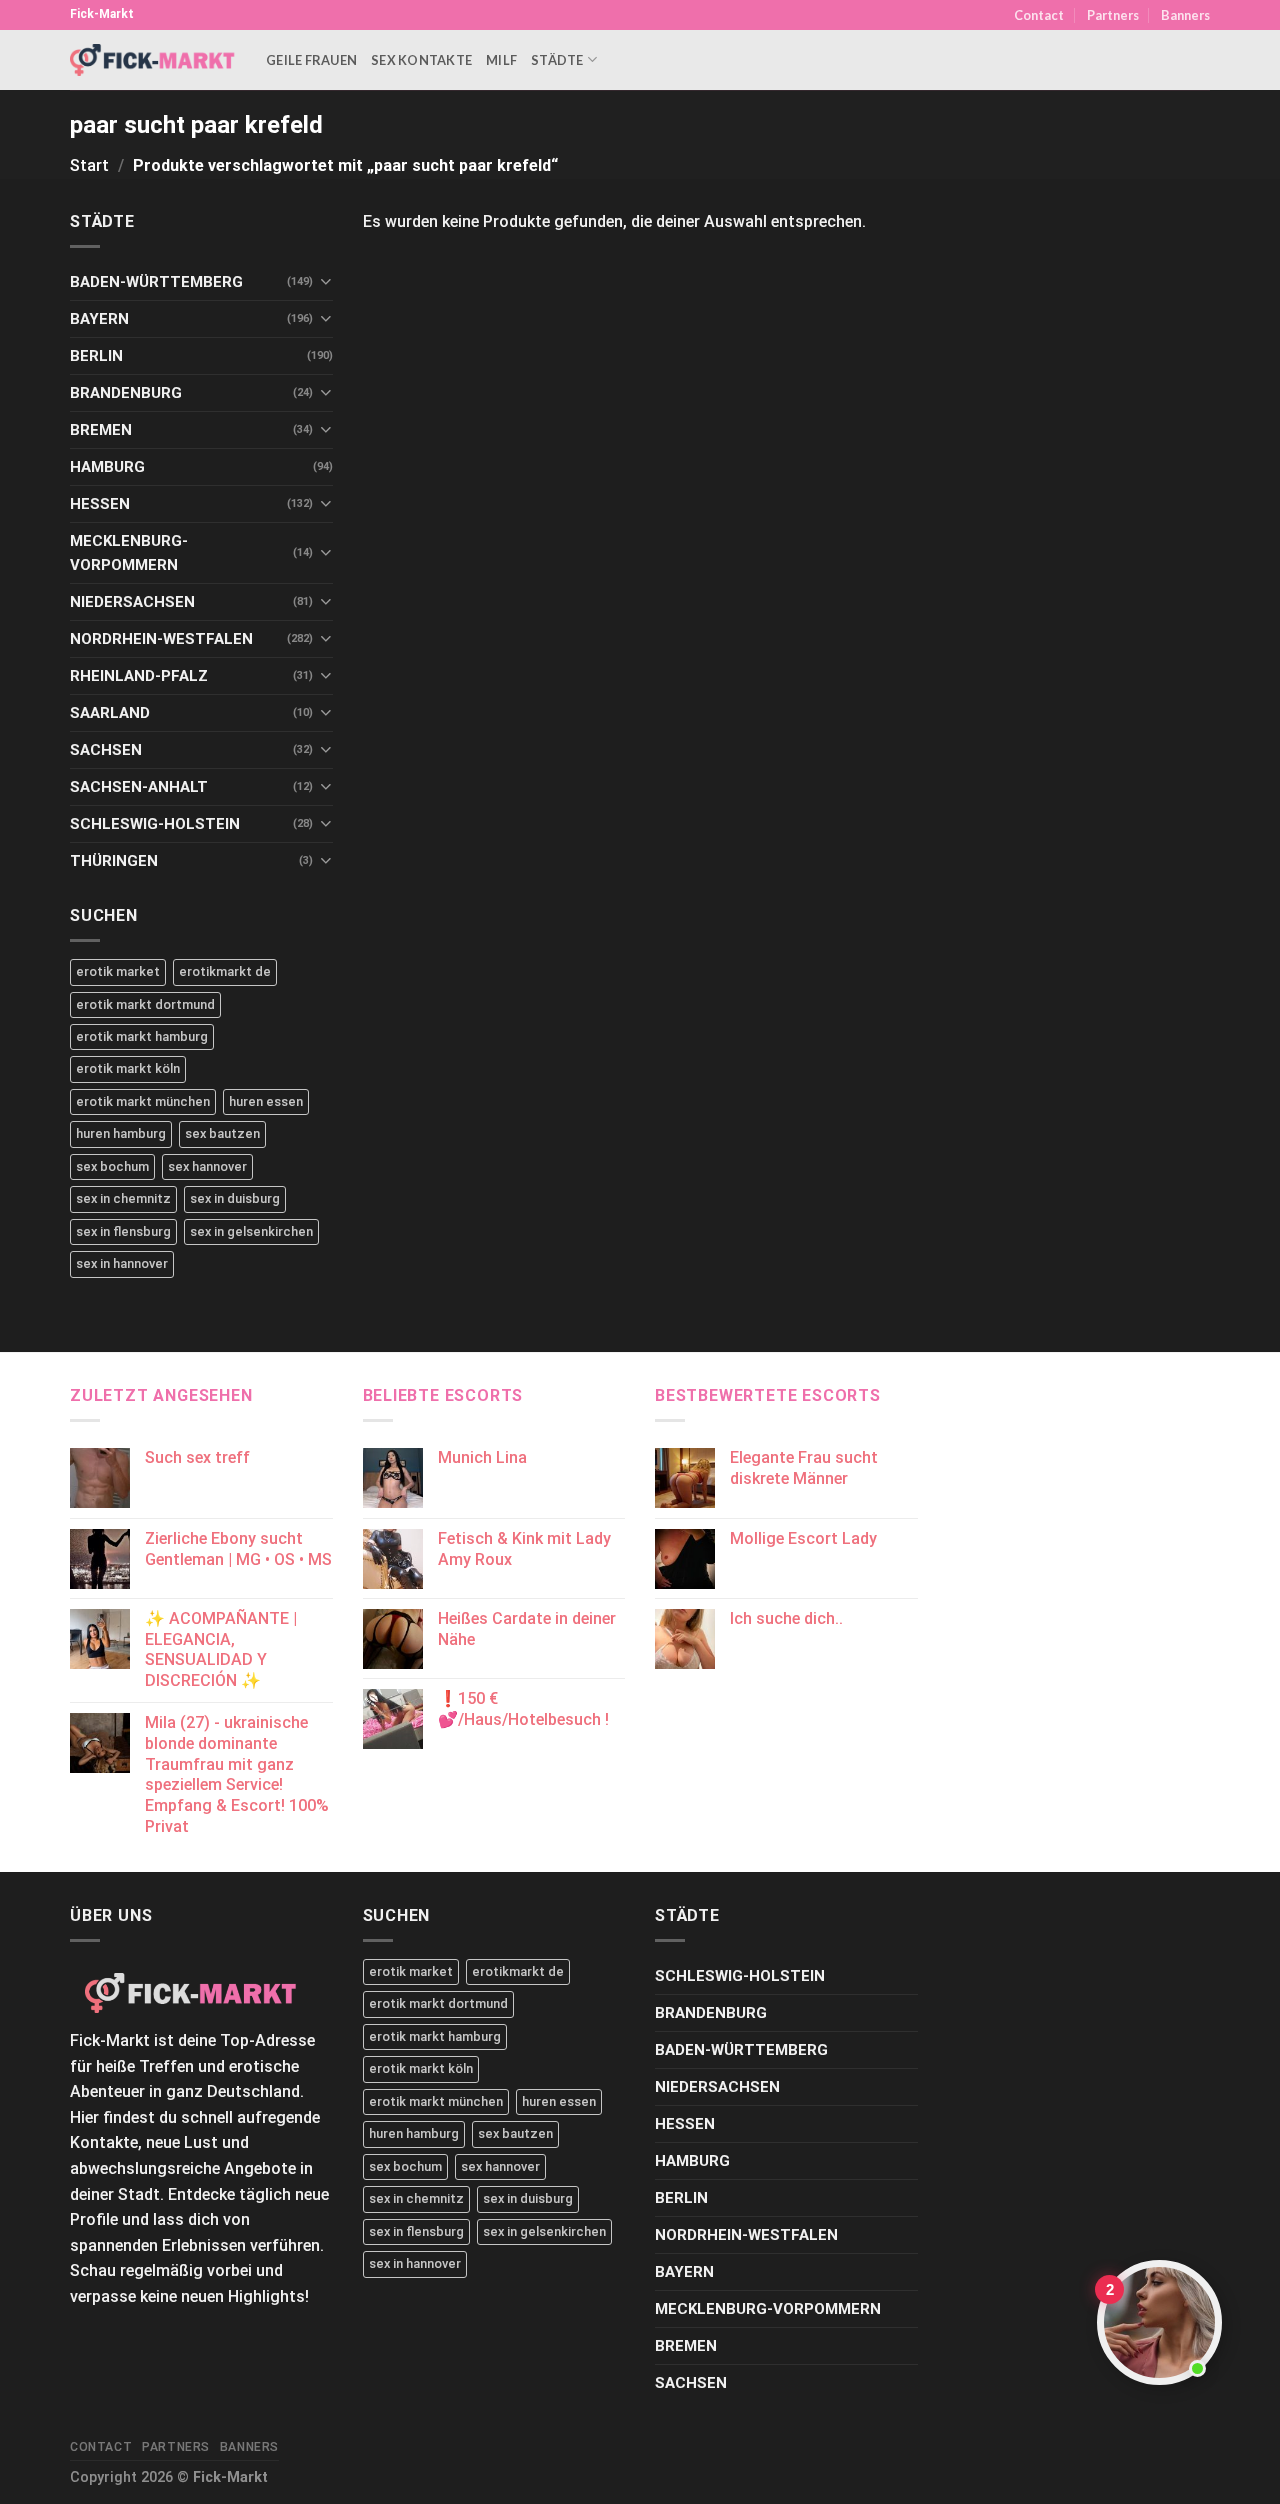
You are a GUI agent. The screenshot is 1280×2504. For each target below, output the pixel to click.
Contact (1039, 15)
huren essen (266, 1101)
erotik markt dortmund (145, 1004)
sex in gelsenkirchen (251, 1231)
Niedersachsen (132, 602)
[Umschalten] (325, 281)
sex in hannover (122, 1263)
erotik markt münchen (143, 1101)
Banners (1185, 15)
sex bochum (112, 1166)
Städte (557, 60)
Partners (1113, 15)
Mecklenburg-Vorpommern (129, 553)
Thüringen (114, 861)
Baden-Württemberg (156, 282)
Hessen (100, 504)
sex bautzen (222, 1133)
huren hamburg (121, 1133)
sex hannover (207, 1166)
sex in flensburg (123, 1231)
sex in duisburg (235, 1198)
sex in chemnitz (123, 1198)
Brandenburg (126, 393)
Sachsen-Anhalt (139, 787)
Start (89, 165)
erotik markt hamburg (142, 1036)
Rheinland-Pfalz (139, 676)
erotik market (118, 971)
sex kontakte (421, 60)
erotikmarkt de (225, 971)
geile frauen (311, 60)
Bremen (101, 430)
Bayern (99, 319)
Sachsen (106, 750)
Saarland (110, 713)
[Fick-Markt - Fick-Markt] (153, 59)
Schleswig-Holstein (155, 824)
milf (501, 60)
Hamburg (107, 467)
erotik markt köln (128, 1068)
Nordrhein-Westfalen (161, 639)
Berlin (96, 356)
